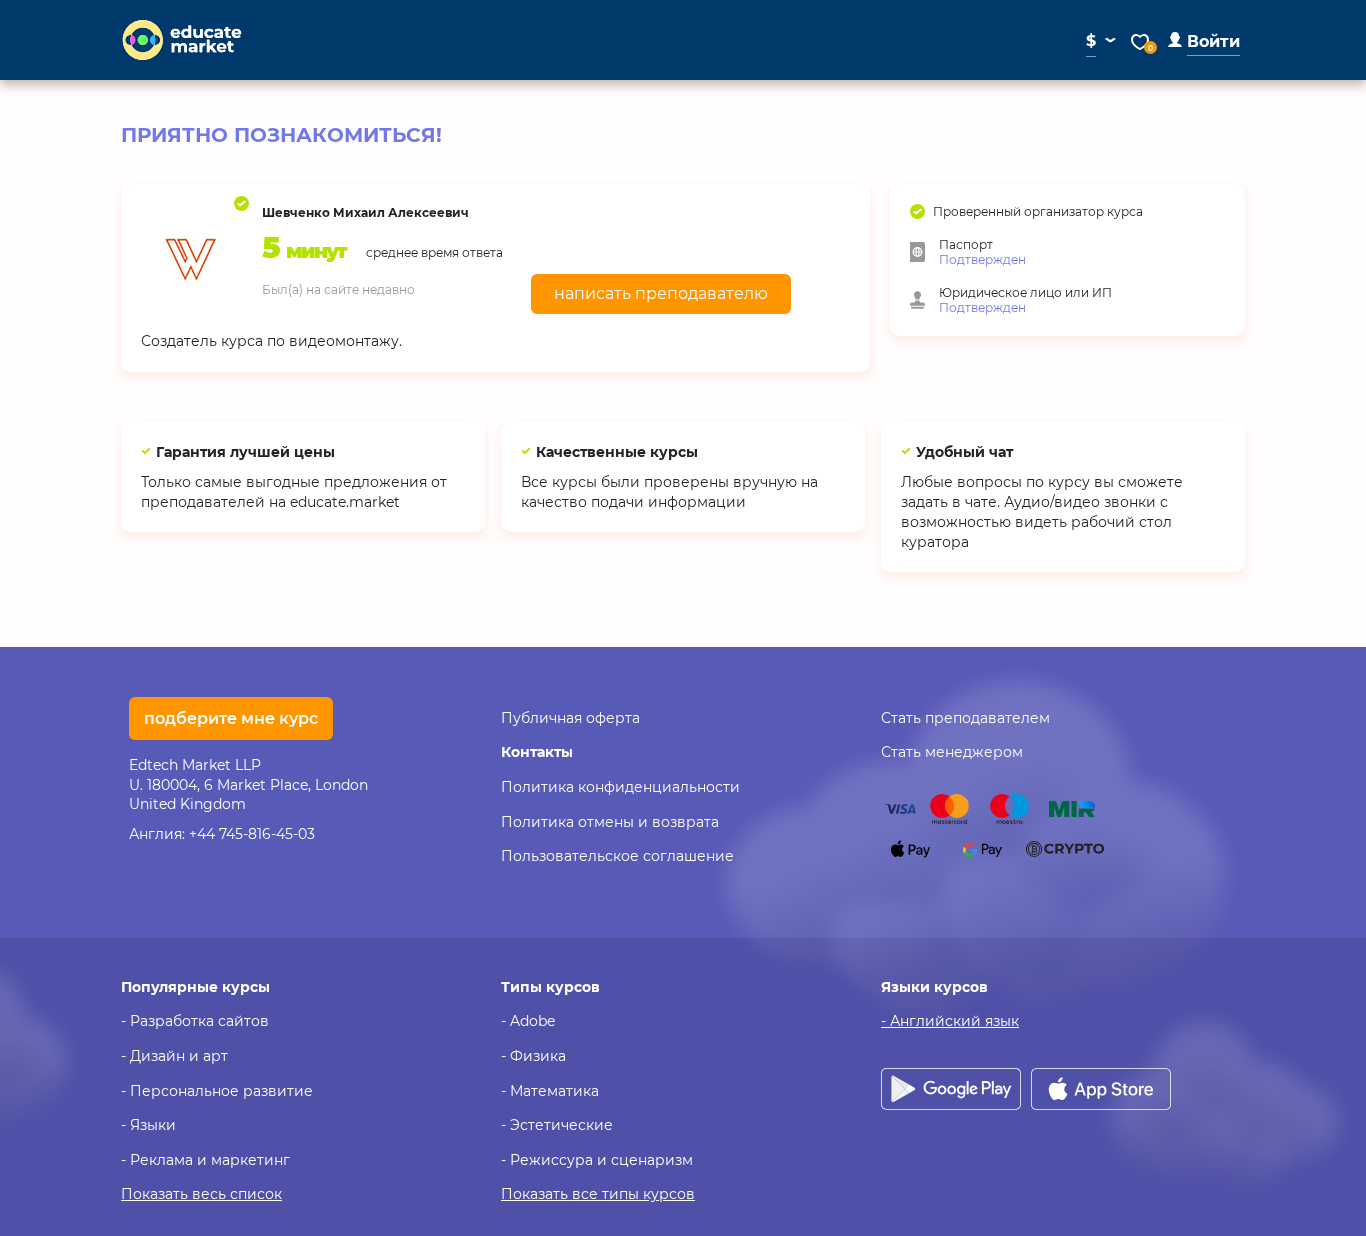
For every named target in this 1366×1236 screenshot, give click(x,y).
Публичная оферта (570, 718)
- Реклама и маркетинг (205, 1160)
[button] (1204, 41)
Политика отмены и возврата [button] (610, 822)
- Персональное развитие (217, 1091)
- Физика (533, 1056)
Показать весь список (201, 1194)
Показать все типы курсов (598, 1194)
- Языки (148, 1125)
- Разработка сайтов (195, 1021)
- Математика (550, 1091)
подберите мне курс (231, 718)
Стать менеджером (952, 752)
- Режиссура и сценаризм (597, 1160)
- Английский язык (950, 1021)
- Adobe (528, 1021)
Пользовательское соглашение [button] (617, 856)
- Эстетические (557, 1125)
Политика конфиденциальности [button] (620, 787)
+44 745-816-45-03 (252, 834)
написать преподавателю (661, 293)
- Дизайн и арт (174, 1056)
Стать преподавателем (965, 718)
